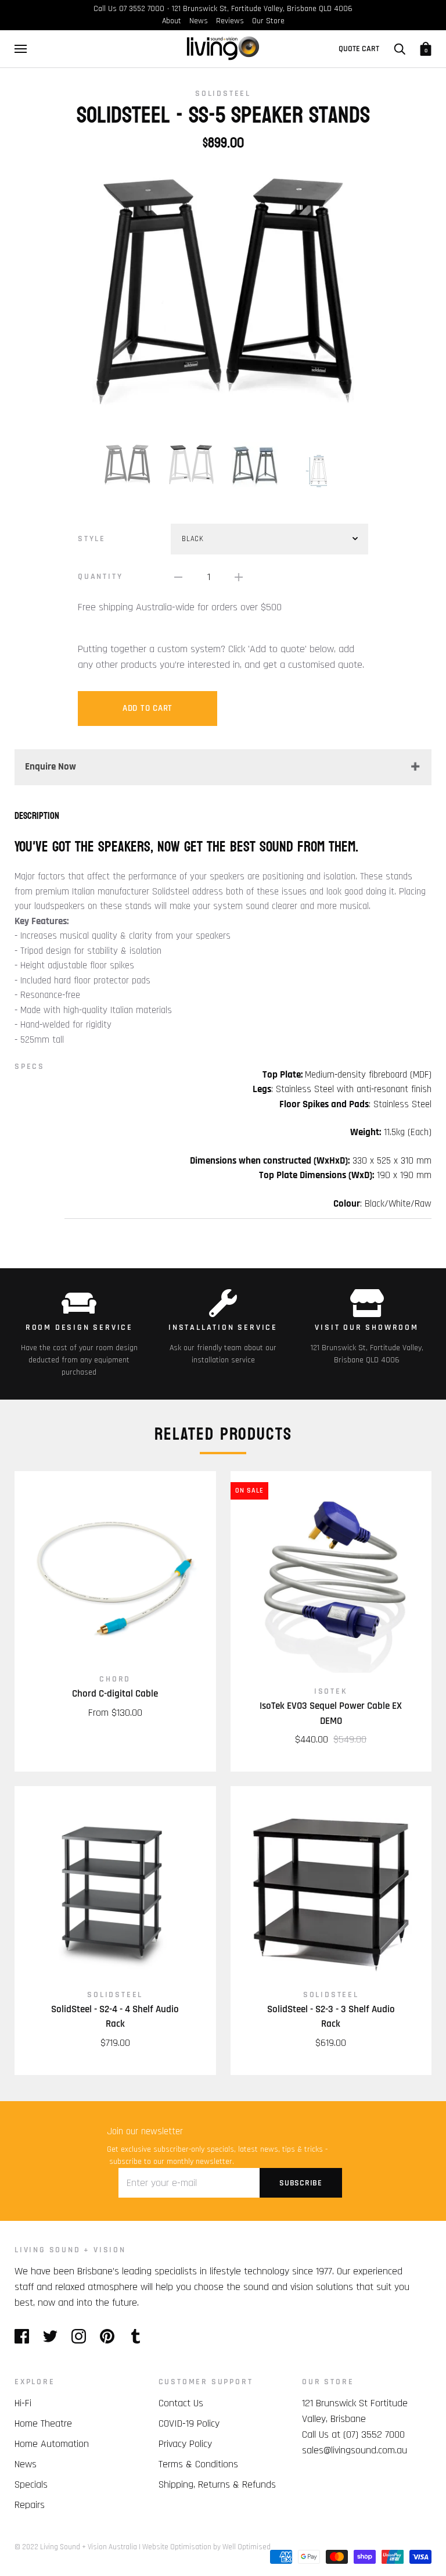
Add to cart (148, 708)
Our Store (268, 21)
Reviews (230, 21)
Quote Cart (359, 49)
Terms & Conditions (198, 2464)
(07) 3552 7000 (374, 2434)
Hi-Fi (23, 2403)
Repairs (30, 2505)
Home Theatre (43, 2423)
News (199, 21)
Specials (31, 2484)
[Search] (400, 49)
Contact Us (181, 2403)
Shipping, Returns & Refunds (217, 2484)
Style (92, 539)
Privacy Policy (185, 2444)
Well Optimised (247, 2547)
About (172, 21)
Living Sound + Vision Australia (89, 2547)
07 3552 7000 (142, 9)
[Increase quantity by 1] (239, 577)
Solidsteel (223, 94)
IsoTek (331, 1691)
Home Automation (52, 2444)
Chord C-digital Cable (115, 1694)
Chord (115, 1679)
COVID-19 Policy (189, 2423)
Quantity (100, 577)
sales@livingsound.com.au (355, 2450)
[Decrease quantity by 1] (178, 577)
